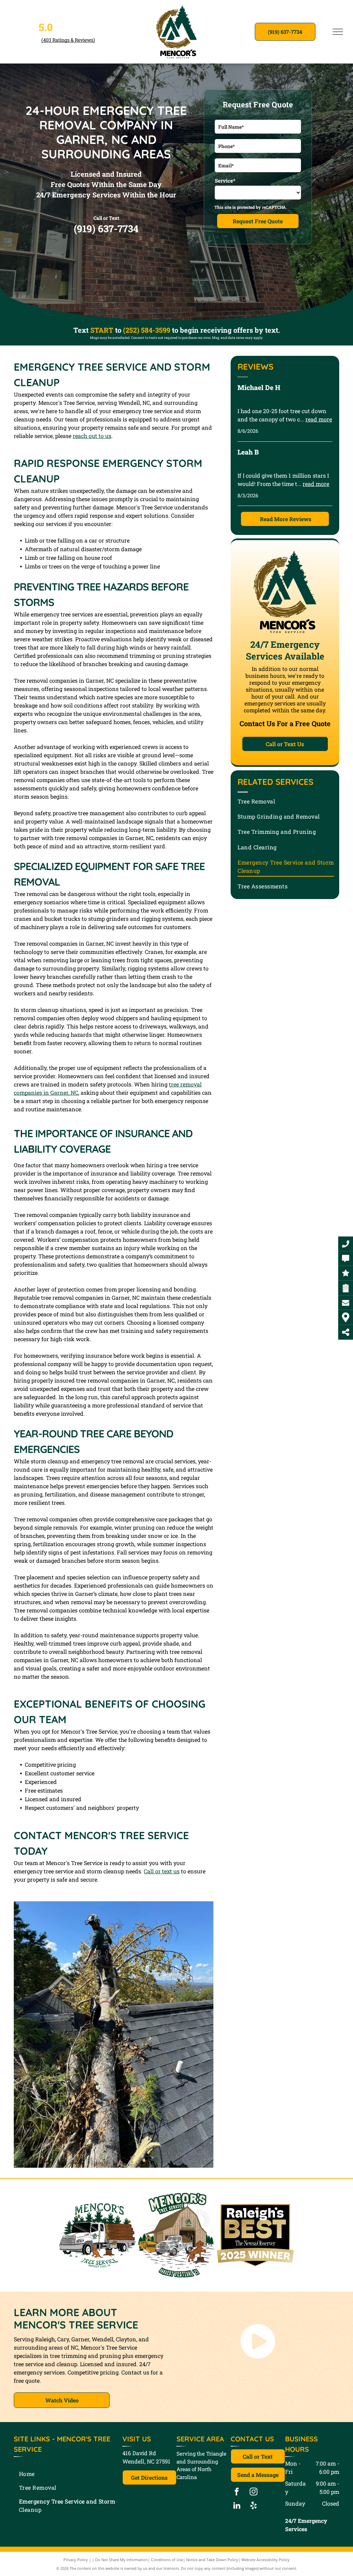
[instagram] (254, 2492)
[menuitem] (286, 801)
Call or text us (162, 1871)
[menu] (338, 32)
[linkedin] (237, 2506)
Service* (225, 180)
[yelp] (254, 2506)
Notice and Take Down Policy (212, 2560)
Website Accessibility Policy (265, 2560)
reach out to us (92, 436)
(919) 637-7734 (106, 229)
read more (319, 419)
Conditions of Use (167, 2560)
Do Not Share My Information (122, 2560)
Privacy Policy (76, 2560)
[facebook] (237, 2492)
